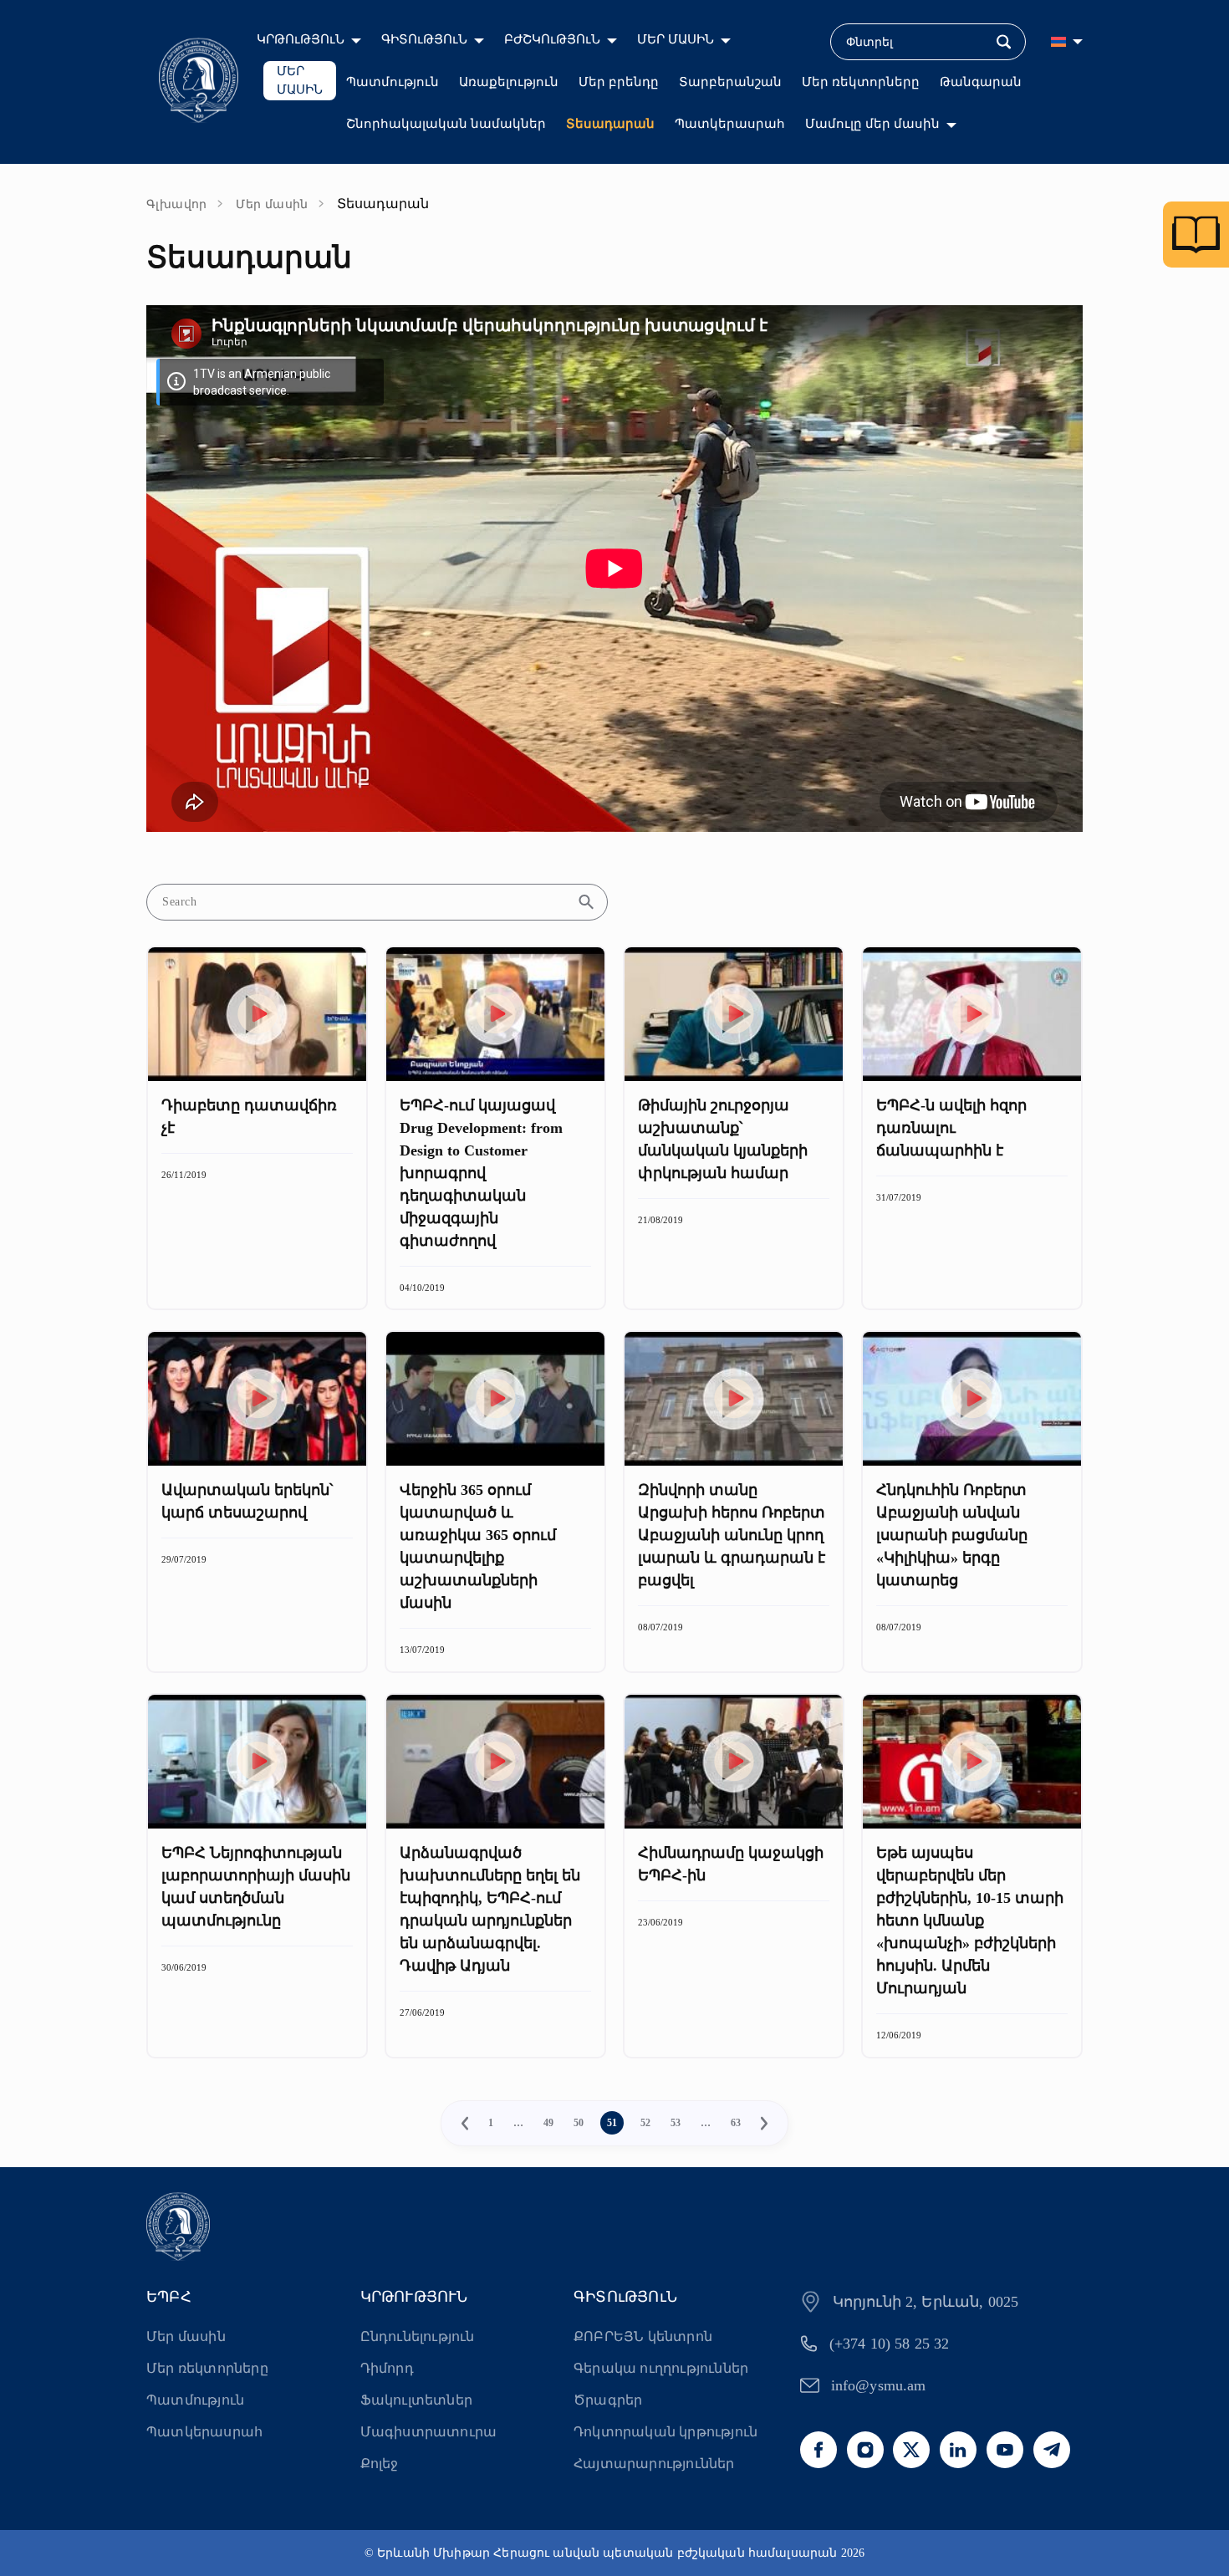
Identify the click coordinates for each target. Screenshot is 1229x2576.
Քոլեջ (380, 2464)
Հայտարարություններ (654, 2464)
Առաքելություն (509, 82)
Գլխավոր (177, 204)
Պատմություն (393, 82)
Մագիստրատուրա (429, 2432)
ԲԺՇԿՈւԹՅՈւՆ (552, 39)
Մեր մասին (272, 204)
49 (548, 2123)
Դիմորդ (387, 2368)
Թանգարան (981, 82)
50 (579, 2123)
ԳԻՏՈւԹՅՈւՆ (424, 39)
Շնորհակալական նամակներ (446, 124)
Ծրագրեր (608, 2400)
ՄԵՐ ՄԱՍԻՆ (676, 39)
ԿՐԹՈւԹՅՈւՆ (301, 39)
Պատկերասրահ (730, 124)
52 (645, 2123)
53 (676, 2123)
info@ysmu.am (879, 2385)
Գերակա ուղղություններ (661, 2368)
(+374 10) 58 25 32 (890, 2344)
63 (736, 2123)
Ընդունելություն (418, 2336)
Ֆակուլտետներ (416, 2400)
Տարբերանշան (730, 82)
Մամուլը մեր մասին (872, 124)
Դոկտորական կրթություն (665, 2432)
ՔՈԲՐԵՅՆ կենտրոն (643, 2336)
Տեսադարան (610, 124)
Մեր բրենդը (619, 82)
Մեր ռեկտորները (861, 82)
